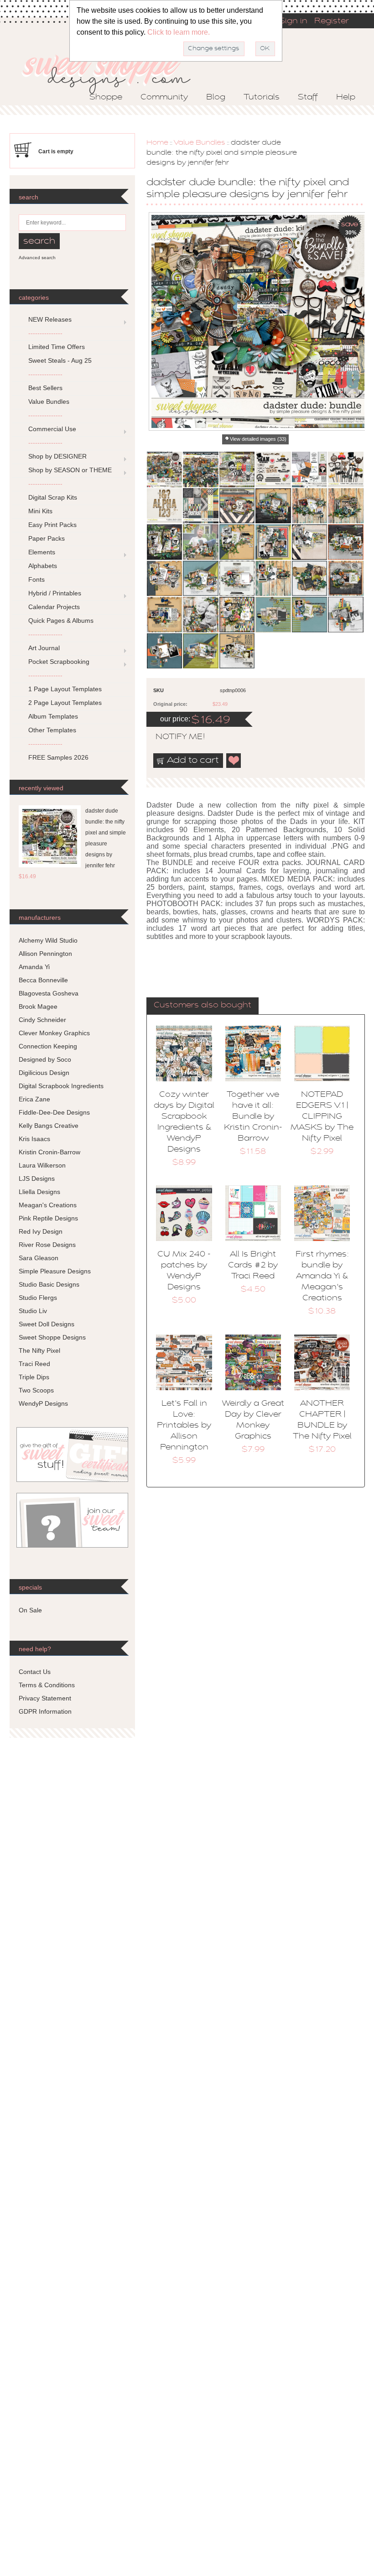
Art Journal (44, 648)
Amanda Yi (34, 967)
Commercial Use (52, 429)
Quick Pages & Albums (61, 621)
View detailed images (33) (258, 439)
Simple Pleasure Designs (55, 1271)
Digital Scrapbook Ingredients (61, 1086)
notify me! (172, 737)
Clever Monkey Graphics (54, 1033)
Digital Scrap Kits (53, 497)
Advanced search (37, 258)
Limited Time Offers (57, 347)
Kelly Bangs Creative (49, 1126)
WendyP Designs (43, 1403)
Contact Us (35, 1672)
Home (157, 143)
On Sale (30, 1610)
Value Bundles (200, 143)
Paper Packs (47, 538)
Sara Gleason (39, 1258)
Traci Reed (34, 1364)
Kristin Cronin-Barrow (49, 1152)
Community (164, 98)
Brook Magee (38, 1006)
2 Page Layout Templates (65, 703)
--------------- (45, 333)
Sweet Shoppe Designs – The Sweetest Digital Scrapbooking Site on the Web (114, 71)
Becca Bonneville (43, 980)
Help (346, 98)
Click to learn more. (179, 32)
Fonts (36, 579)
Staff (308, 98)
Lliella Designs (39, 1192)
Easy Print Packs (52, 525)
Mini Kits (40, 511)
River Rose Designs (47, 1245)
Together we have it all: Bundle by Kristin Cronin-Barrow (253, 1117)
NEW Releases (50, 319)
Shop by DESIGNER (57, 456)
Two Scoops (36, 1390)
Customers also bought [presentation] (203, 1006)
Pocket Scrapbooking (59, 662)
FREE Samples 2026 (58, 757)
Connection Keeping (48, 1046)
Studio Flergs (38, 1298)
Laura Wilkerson (42, 1165)
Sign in (293, 21)
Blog (216, 98)
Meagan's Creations (48, 1205)
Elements (42, 552)
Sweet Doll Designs (47, 1324)
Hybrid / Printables (55, 593)
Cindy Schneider (42, 1020)
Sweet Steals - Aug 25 (60, 360)
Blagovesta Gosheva (49, 993)
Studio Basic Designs (49, 1284)
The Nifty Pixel (39, 1351)
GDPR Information (45, 1711)
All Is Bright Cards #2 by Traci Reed (253, 1266)
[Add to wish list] (234, 761)
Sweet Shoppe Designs (52, 1337)
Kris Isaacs (34, 1139)
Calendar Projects (54, 607)
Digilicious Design (44, 1073)
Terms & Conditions (47, 1685)
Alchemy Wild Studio (48, 940)
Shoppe (106, 98)
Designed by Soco (45, 1059)
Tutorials (262, 98)
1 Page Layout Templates (65, 689)
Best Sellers (45, 388)
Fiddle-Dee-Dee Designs (54, 1112)
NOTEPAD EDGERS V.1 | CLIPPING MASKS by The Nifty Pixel (322, 1117)
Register (332, 21)
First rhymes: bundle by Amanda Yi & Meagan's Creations (322, 1277)
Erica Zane (34, 1099)
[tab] (203, 1006)
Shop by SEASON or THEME (70, 470)
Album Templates (53, 716)
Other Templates (52, 730)
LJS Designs (37, 1178)
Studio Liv (33, 1311)
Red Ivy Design (41, 1231)
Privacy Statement (45, 1698)
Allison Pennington (45, 954)
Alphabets (43, 566)
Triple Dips (34, 1377)
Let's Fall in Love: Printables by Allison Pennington (184, 1426)
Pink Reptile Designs (48, 1218)
